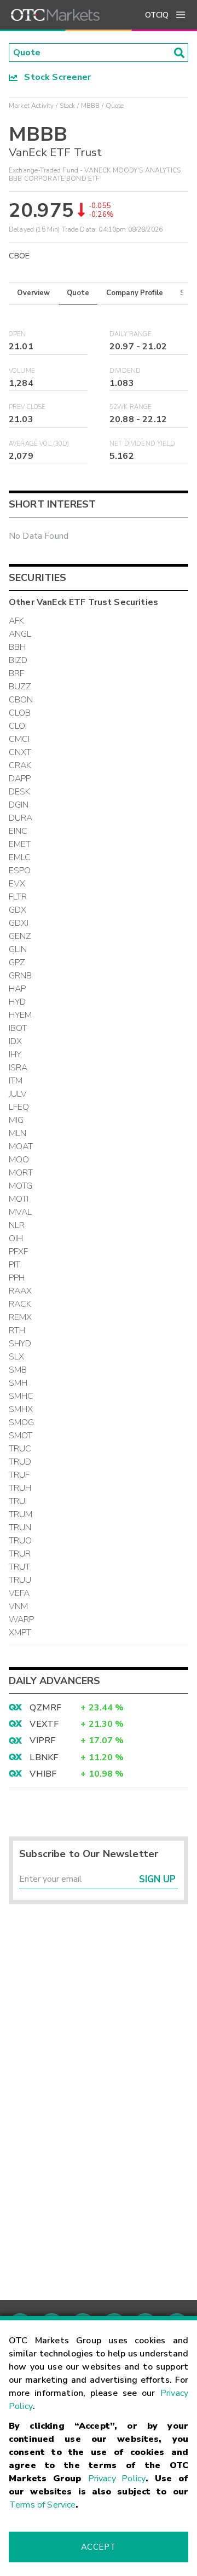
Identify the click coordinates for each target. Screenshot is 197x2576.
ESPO (20, 871)
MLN (18, 1133)
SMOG (22, 1422)
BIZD (18, 660)
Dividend (125, 371)
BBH (17, 647)
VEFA (19, 1593)
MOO (19, 1160)
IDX (15, 1041)
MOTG (21, 1186)
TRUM (21, 1514)
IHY (15, 1054)
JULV (18, 1094)
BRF (16, 673)
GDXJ (19, 923)
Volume (22, 371)
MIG (16, 1120)
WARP (22, 1620)
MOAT (21, 1146)
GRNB (21, 976)
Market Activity (31, 106)
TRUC (20, 1449)
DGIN (19, 805)
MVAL (21, 1212)
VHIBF (43, 1774)
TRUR (20, 1554)
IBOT (18, 1028)
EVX (17, 884)
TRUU (20, 1580)
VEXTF (44, 1724)
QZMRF (45, 1708)
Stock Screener (54, 77)
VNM (18, 1606)
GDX (18, 910)
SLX (16, 1357)
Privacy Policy (117, 2479)
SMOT (21, 1436)
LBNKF (44, 1757)
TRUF (19, 1475)
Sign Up (157, 1879)
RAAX (21, 1291)
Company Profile (135, 293)
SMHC (21, 1396)
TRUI (18, 1501)
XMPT (20, 1633)
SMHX (21, 1409)
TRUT (20, 1567)
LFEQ (19, 1107)
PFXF (19, 1252)
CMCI (19, 739)
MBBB (91, 106)
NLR (17, 1225)
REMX (21, 1317)
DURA (21, 818)
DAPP (20, 779)
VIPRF (42, 1741)
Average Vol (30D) (39, 444)
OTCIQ (157, 15)
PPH (17, 1278)
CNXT (20, 752)
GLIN (18, 949)
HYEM (21, 1015)
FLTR (18, 897)
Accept (99, 2547)
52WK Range (131, 407)
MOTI (19, 1199)
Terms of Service (42, 2505)
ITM (16, 1081)
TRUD (20, 1462)
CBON (21, 700)
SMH (18, 1383)
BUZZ (20, 687)
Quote (78, 293)
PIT (15, 1265)
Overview (33, 293)
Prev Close (27, 407)
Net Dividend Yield (142, 444)
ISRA (18, 1068)
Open (18, 334)
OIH (16, 1238)
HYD (17, 1002)
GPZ (17, 963)
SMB (18, 1370)
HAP (17, 989)
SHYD (20, 1344)
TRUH (20, 1488)
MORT (21, 1173)
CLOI (18, 726)
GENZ (20, 936)
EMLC (20, 857)
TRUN (20, 1528)
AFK (16, 621)
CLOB (20, 713)
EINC (18, 831)
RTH (17, 1330)
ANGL (20, 634)
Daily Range (131, 334)
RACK (20, 1304)
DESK (20, 792)
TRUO (21, 1541)
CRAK (20, 765)
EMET (20, 844)
